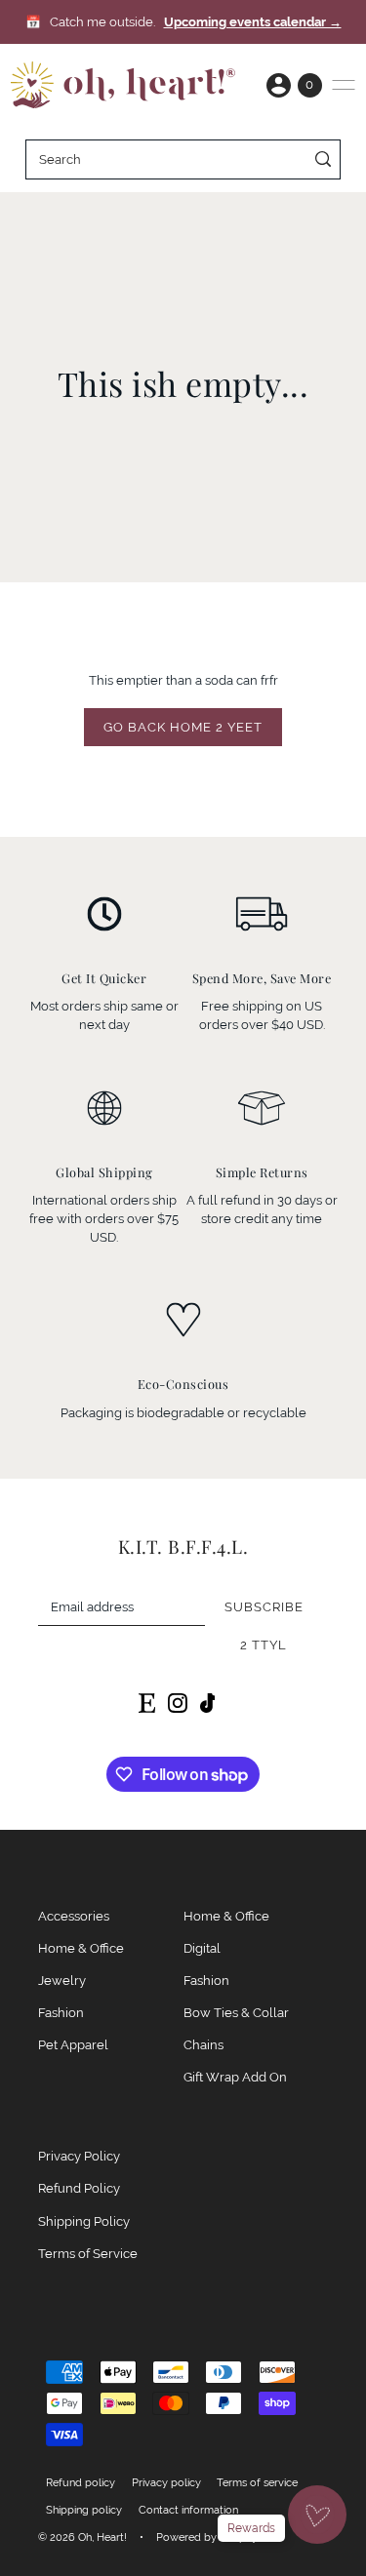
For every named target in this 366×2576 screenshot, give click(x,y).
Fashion (61, 2013)
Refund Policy (79, 2188)
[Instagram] (178, 1702)
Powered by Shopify (207, 2537)
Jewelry (62, 1981)
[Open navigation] (344, 85)
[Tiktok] (208, 1702)
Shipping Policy (84, 2221)
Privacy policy (166, 2482)
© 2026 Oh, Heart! (82, 2537)
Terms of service (257, 2482)
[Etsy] (147, 1702)
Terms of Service (88, 2254)
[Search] (323, 159)
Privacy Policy (79, 2156)
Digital (202, 1948)
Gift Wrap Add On (235, 2077)
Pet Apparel (73, 2045)
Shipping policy (84, 2510)
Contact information (188, 2510)
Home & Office (81, 1948)
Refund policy (81, 2482)
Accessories (74, 1916)
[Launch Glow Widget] (317, 2515)
